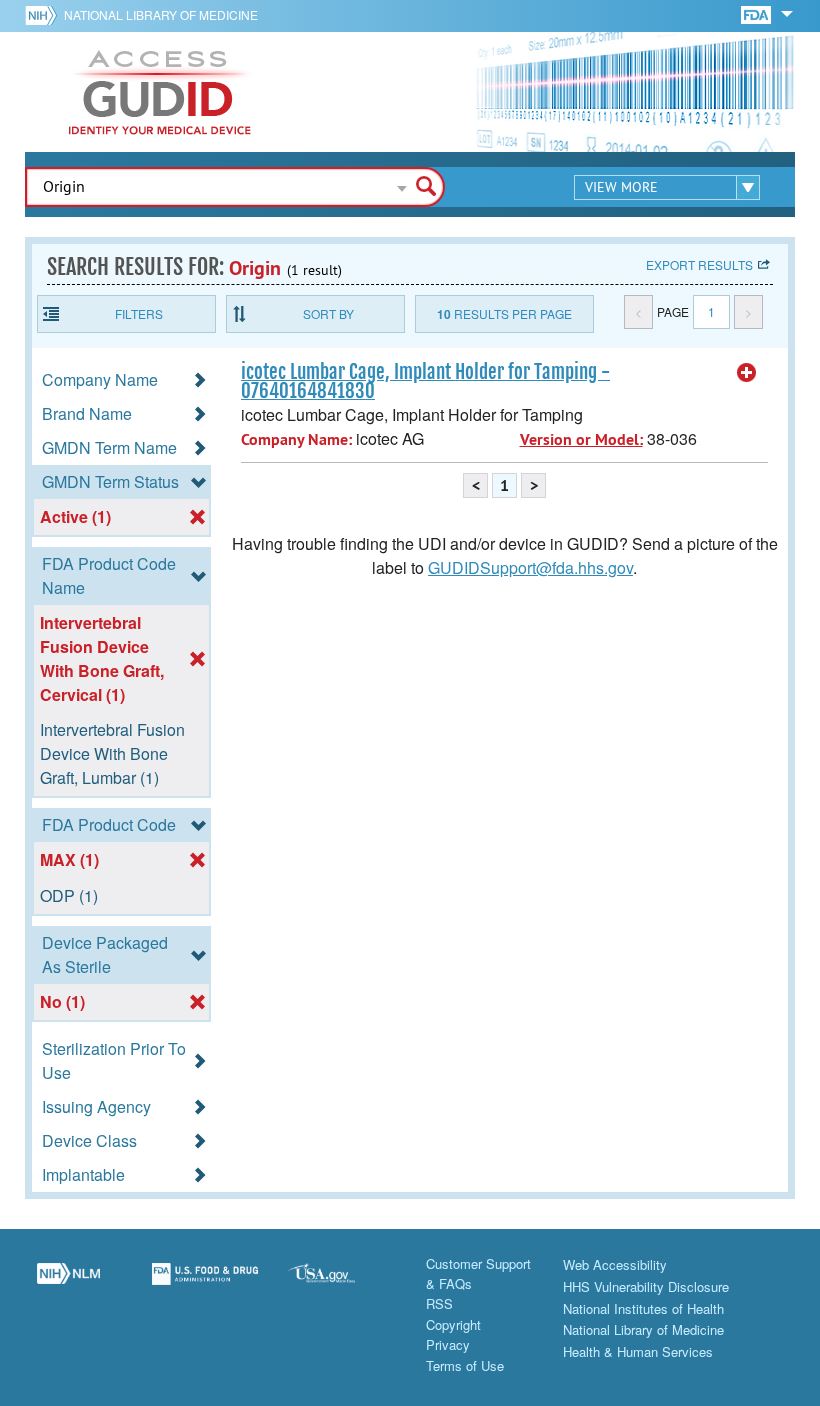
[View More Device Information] (747, 373)
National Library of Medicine (161, 14)
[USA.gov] (341, 1285)
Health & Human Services (638, 1351)
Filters (139, 313)
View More (621, 187)
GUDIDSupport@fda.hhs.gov (530, 567)
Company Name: (296, 439)
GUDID (160, 92)
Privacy (448, 1344)
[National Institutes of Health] (44, 15)
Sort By (328, 313)
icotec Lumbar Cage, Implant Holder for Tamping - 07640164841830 (425, 381)
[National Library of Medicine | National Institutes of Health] (68, 1285)
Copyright (453, 1324)
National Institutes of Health (643, 1308)
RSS (439, 1303)
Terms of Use (465, 1365)
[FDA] (757, 13)
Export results (699, 264)
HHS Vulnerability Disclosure (646, 1286)
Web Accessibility (615, 1264)
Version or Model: (581, 439)
